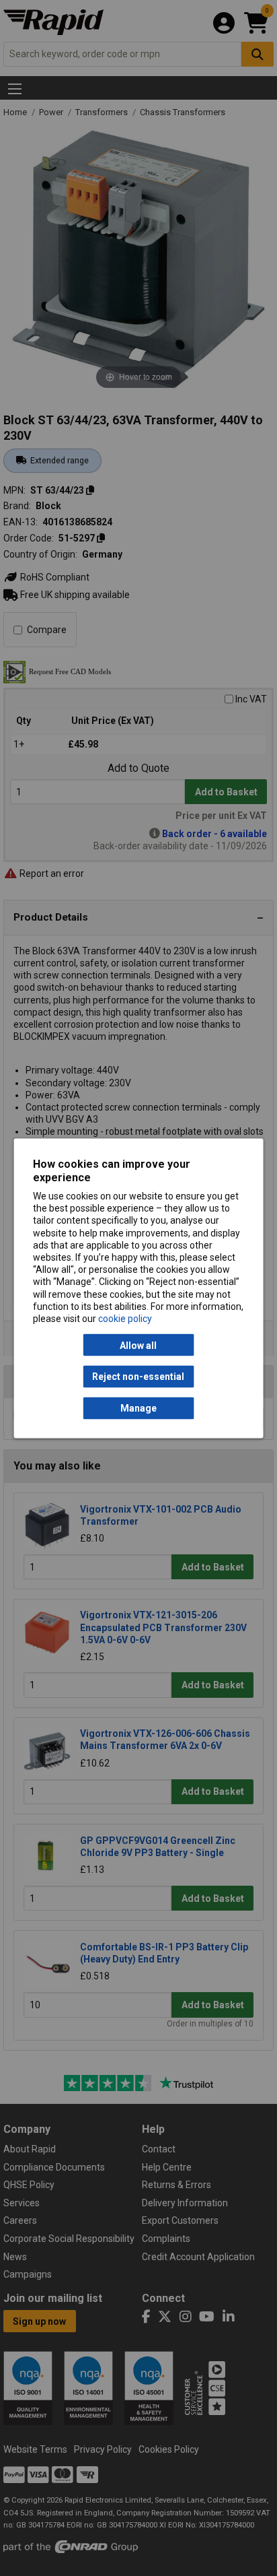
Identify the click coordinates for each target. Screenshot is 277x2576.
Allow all (138, 1345)
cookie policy (125, 1318)
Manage (138, 1408)
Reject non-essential (138, 1377)
